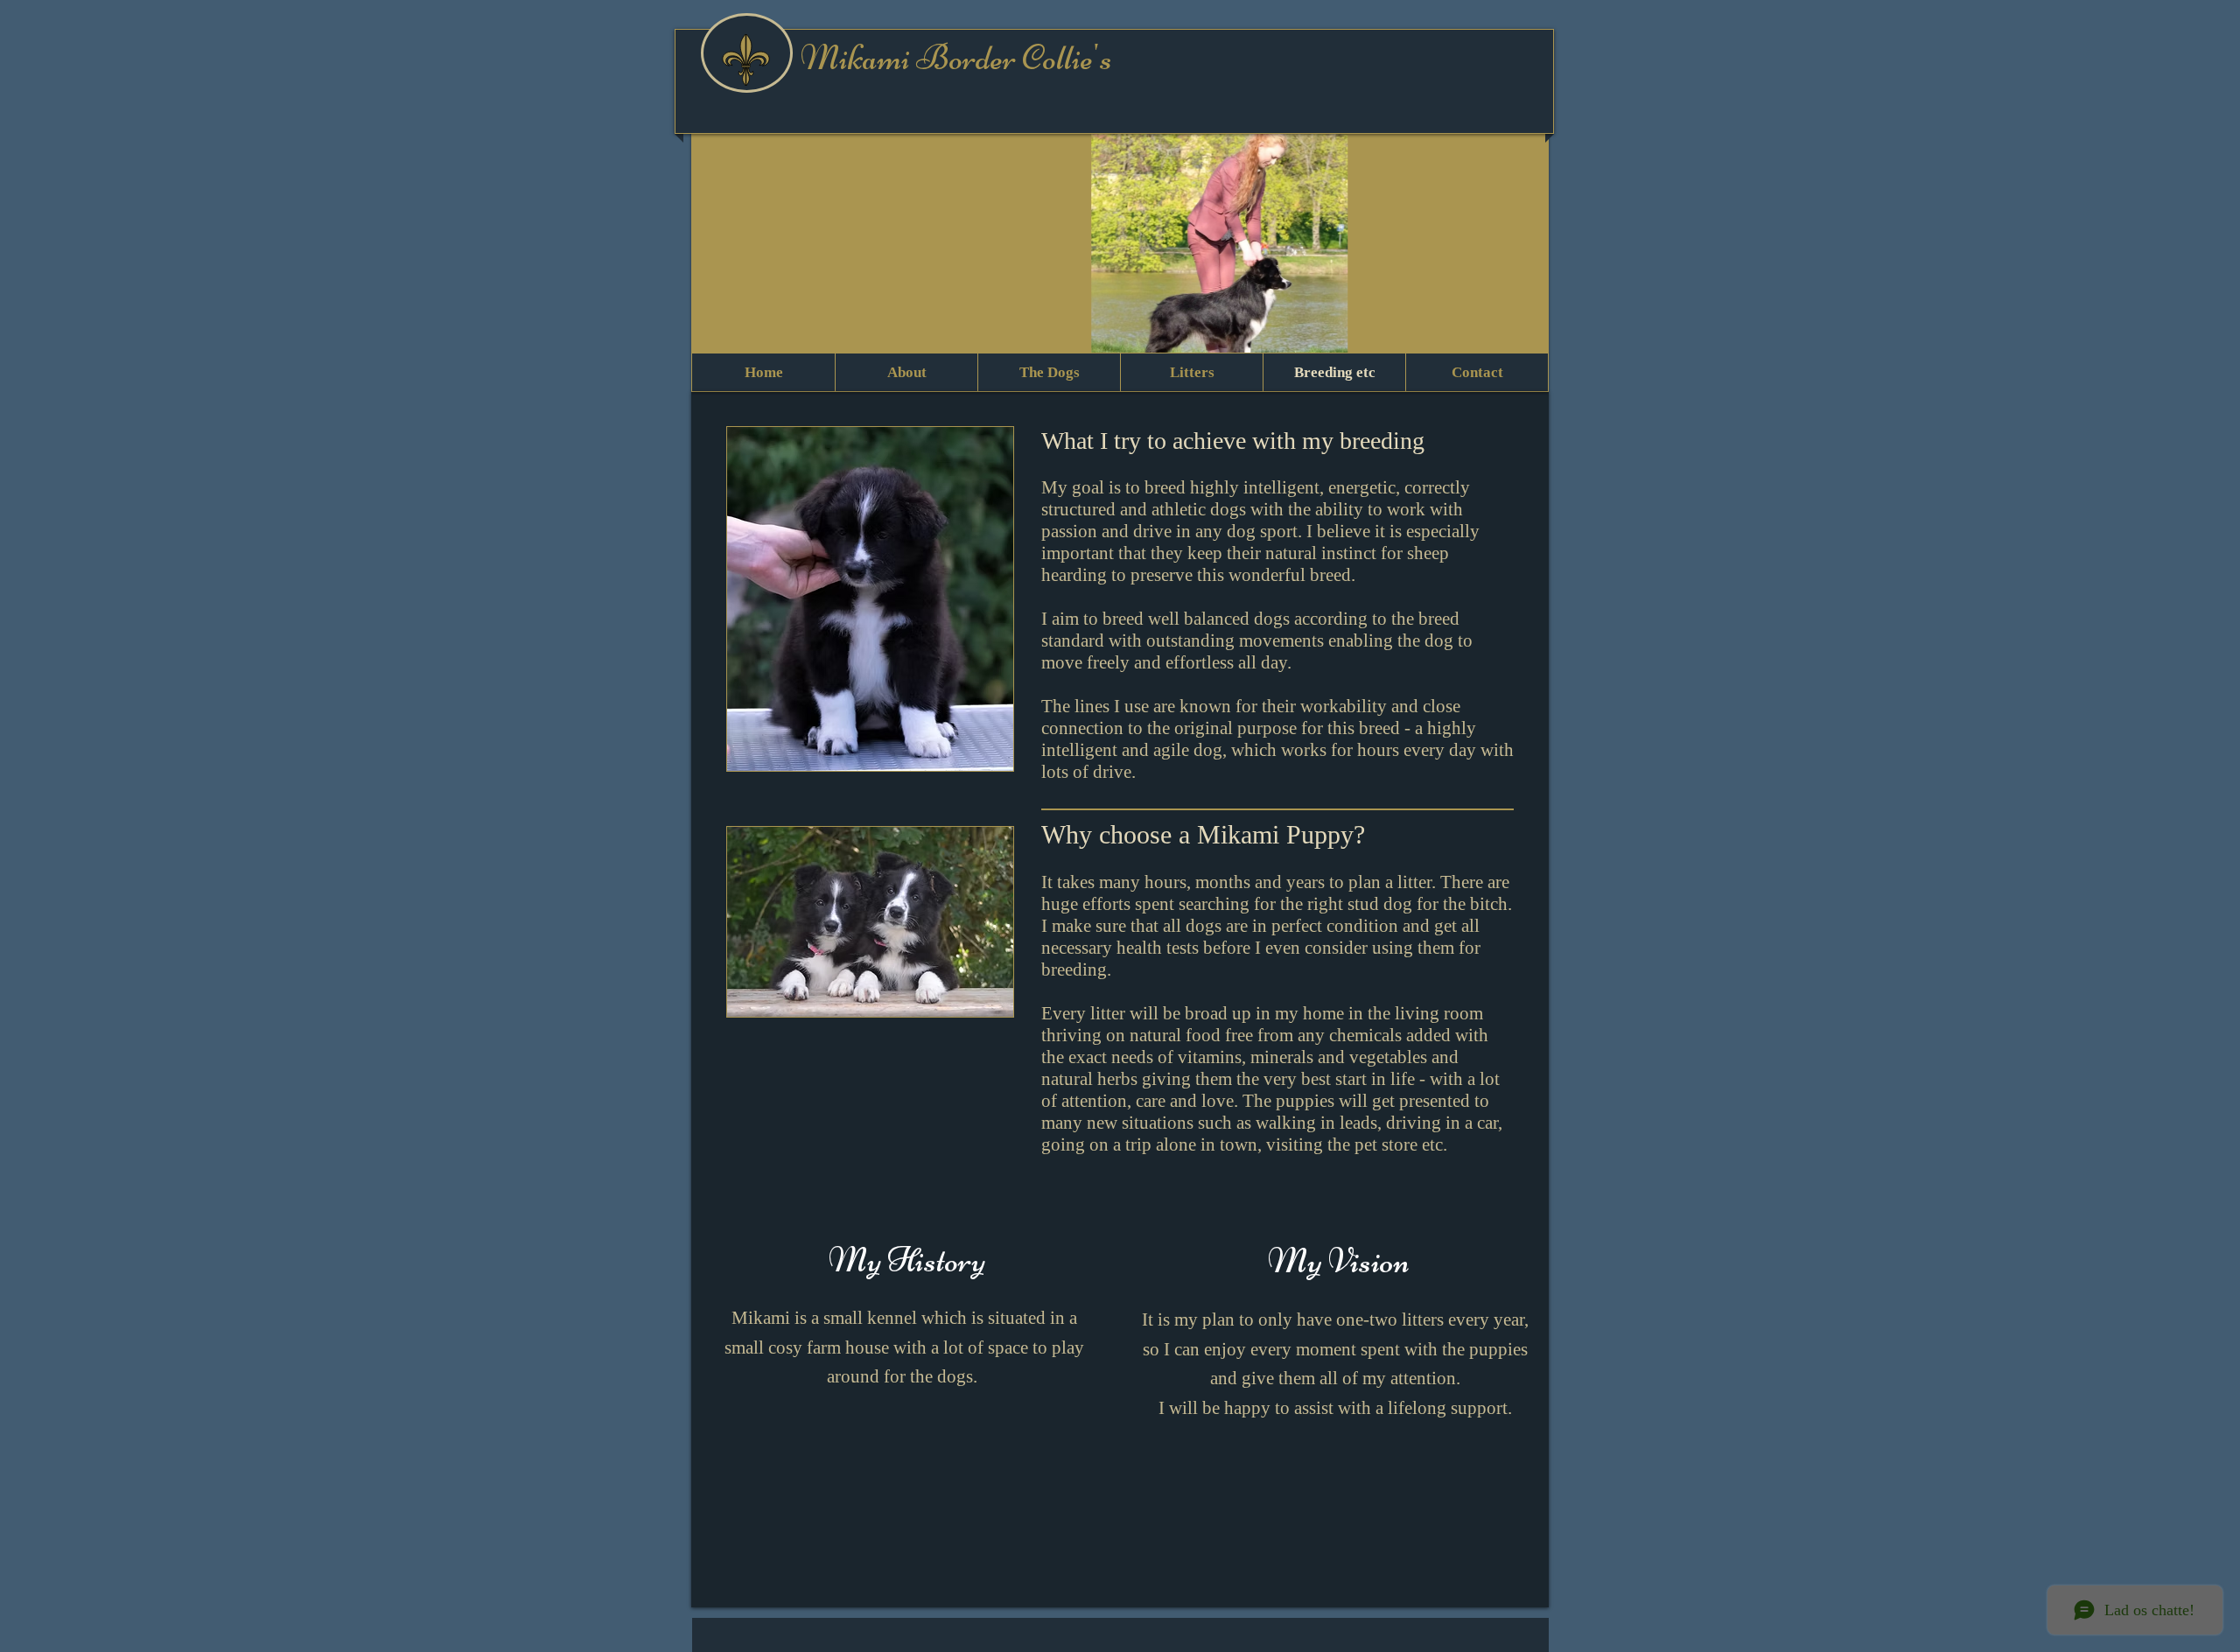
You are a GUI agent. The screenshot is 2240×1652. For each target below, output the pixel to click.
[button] (1120, 256)
